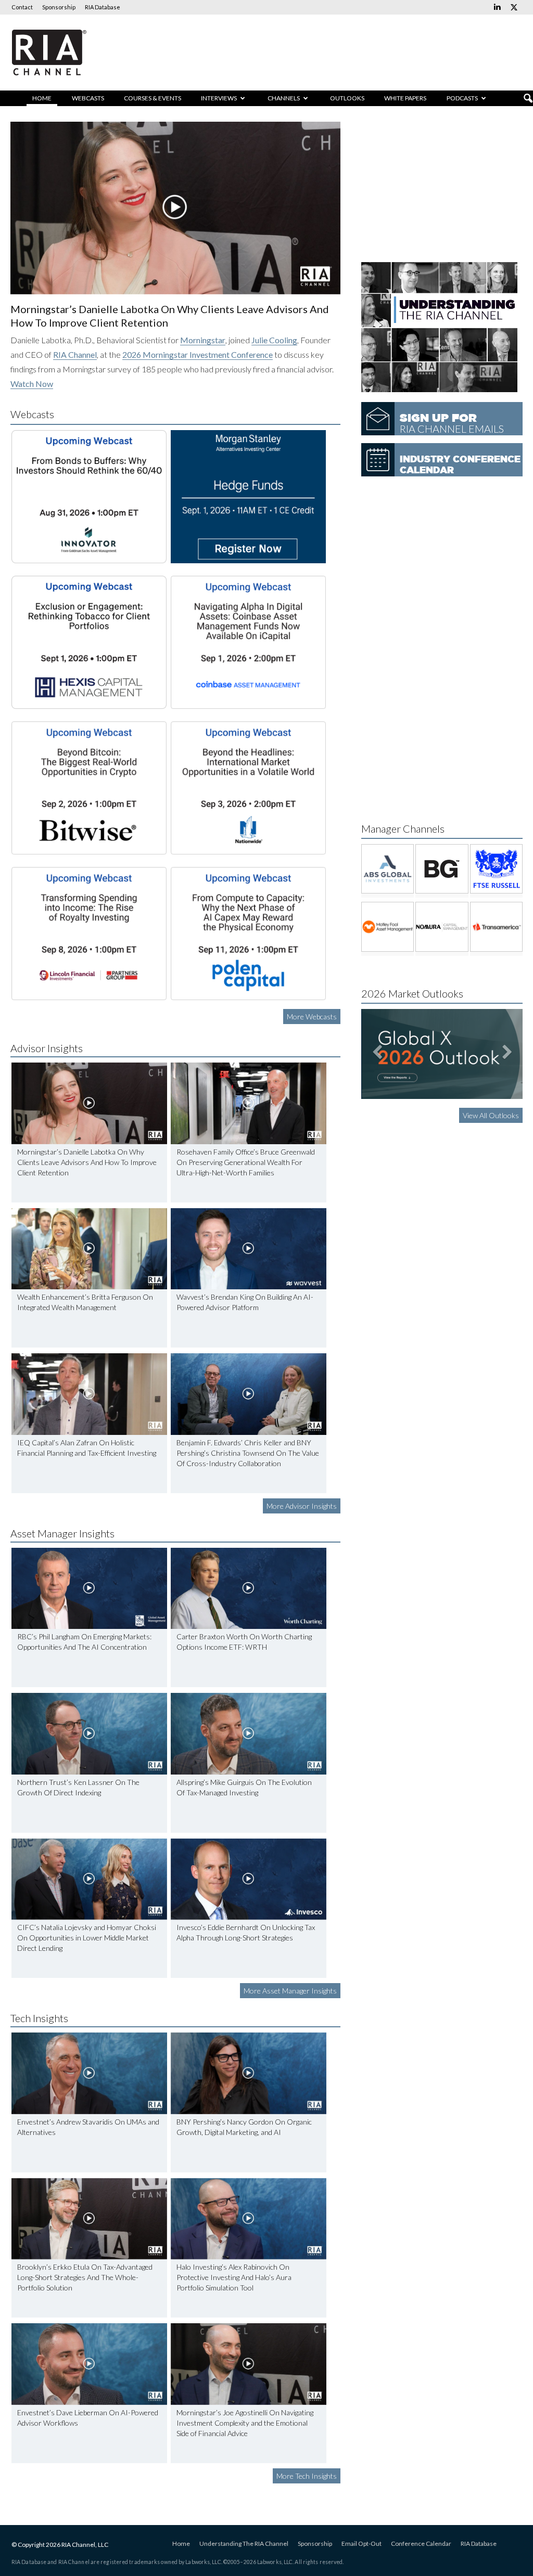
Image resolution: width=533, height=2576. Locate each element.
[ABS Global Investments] (388, 869)
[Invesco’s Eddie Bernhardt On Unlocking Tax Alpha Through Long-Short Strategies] (249, 1879)
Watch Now (32, 384)
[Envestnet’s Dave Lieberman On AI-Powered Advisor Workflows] (89, 2364)
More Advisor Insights (302, 1506)
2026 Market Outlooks (412, 993)
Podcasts (462, 98)
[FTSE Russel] (496, 869)
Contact (22, 7)
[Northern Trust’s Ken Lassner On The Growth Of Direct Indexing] (89, 1734)
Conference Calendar (421, 2543)
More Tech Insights (307, 2476)
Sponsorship (59, 7)
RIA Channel (75, 354)
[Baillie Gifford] (442, 869)
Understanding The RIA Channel (244, 2543)
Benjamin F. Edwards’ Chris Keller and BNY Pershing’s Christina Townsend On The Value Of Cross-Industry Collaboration (248, 1453)
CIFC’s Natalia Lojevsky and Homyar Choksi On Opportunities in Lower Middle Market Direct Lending (87, 1938)
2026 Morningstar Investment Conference (198, 354)
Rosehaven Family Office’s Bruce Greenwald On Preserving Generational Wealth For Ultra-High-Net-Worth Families (246, 1162)
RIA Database (103, 7)
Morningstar (203, 340)
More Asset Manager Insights (290, 1991)
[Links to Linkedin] (497, 7)
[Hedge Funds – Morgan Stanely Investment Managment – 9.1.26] (248, 497)
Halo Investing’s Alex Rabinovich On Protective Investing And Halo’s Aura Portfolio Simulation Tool (234, 2277)
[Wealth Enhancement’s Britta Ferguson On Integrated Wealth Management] (89, 1249)
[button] (528, 99)
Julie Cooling (274, 340)
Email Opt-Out (361, 2543)
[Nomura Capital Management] (442, 927)
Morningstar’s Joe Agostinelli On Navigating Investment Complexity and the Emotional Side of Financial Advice (245, 2423)
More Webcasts (312, 1017)
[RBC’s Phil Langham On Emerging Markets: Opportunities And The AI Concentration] (89, 1589)
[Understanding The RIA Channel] (439, 389)
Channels (284, 98)
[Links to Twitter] (514, 7)
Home (42, 98)
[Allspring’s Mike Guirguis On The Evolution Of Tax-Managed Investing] (249, 1734)
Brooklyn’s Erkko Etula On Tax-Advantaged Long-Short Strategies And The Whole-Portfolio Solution (85, 2277)
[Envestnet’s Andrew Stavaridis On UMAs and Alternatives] (89, 2073)
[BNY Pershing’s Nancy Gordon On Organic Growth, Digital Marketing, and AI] (249, 2073)
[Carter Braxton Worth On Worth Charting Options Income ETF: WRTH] (249, 1589)
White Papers (405, 98)
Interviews (219, 98)
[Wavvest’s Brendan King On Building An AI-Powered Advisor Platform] (249, 1249)
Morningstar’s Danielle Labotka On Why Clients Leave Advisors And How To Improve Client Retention (87, 1162)
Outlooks (347, 98)
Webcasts (88, 98)
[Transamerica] (496, 927)
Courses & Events (153, 98)
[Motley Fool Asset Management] (388, 927)
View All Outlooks (491, 1115)
